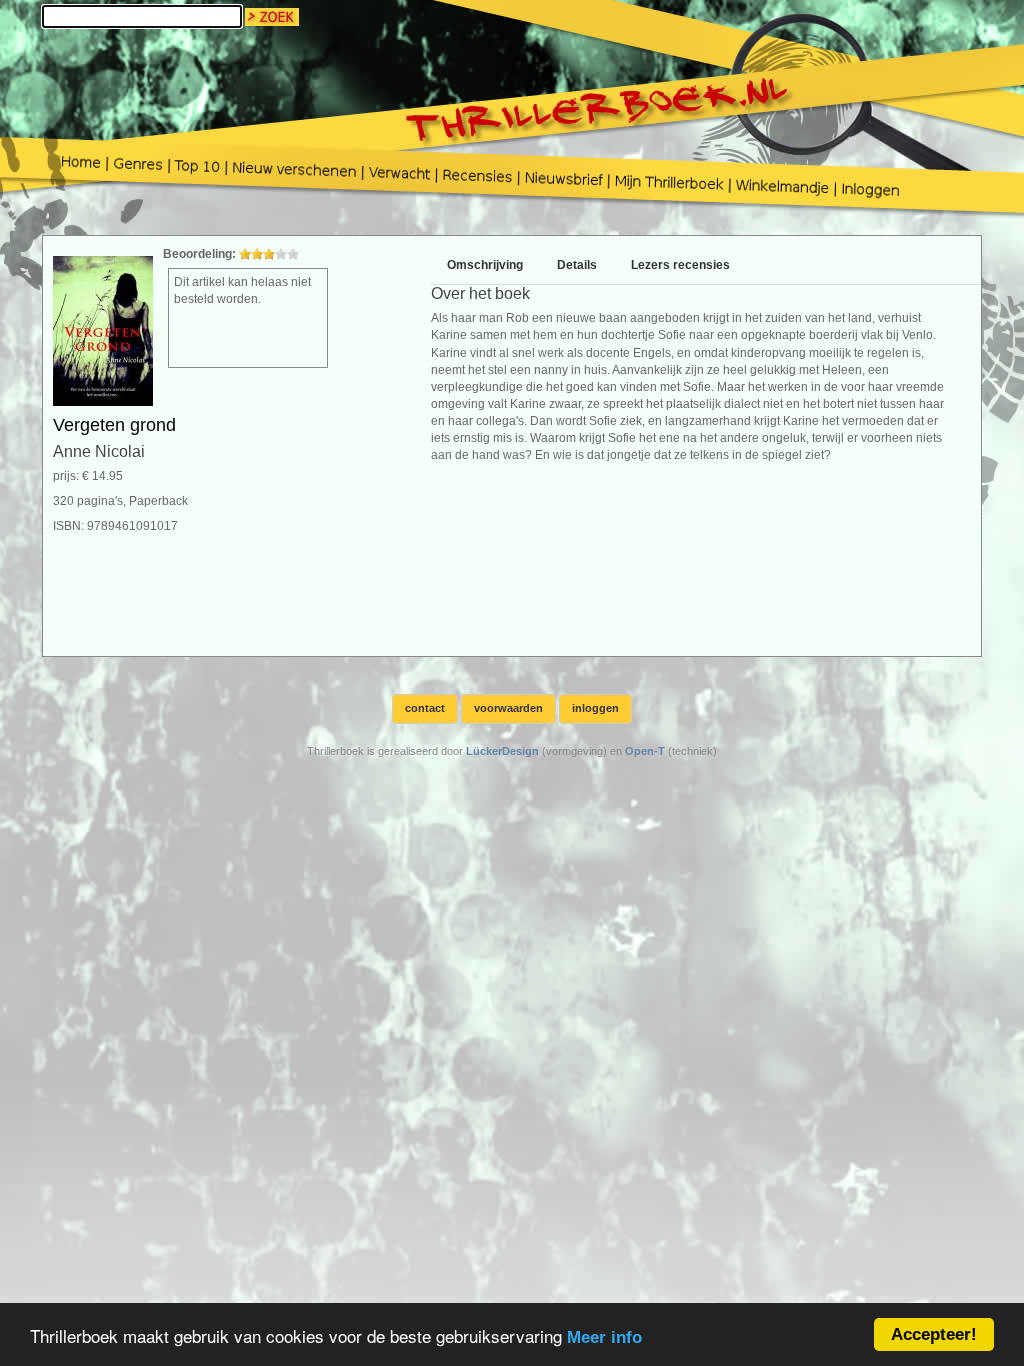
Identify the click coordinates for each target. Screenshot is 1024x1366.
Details (577, 265)
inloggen (595, 708)
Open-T (645, 751)
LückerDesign (502, 751)
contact (425, 708)
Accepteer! (934, 1334)
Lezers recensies (680, 265)
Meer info (604, 1337)
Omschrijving (485, 265)
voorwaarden (508, 708)
